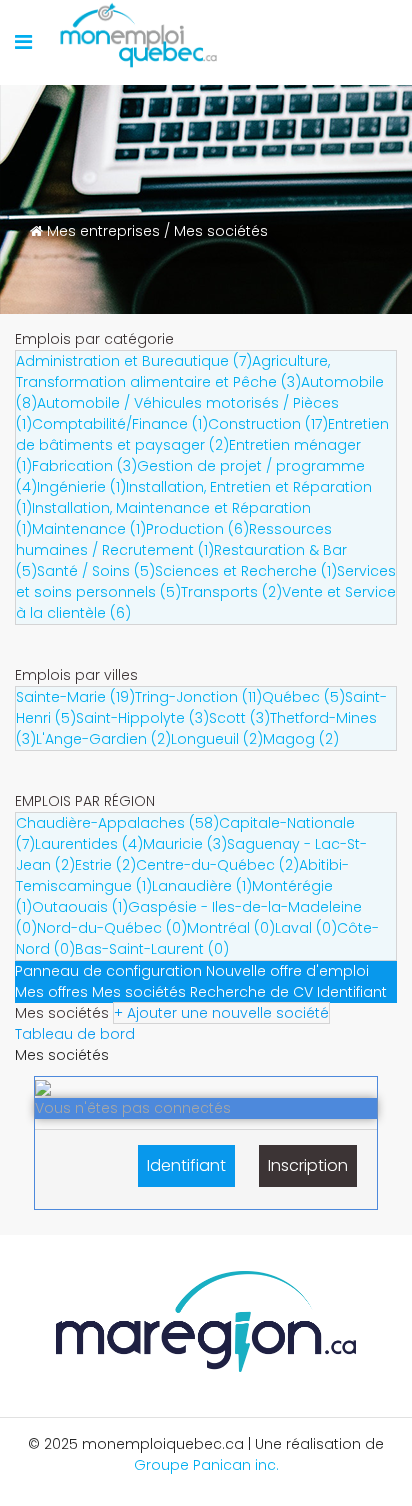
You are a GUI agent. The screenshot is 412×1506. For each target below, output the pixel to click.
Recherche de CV (251, 992)
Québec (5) (303, 697)
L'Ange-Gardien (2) (103, 739)
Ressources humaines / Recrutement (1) (174, 539)
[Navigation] (23, 42)
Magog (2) (301, 739)
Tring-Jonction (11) (198, 697)
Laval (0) (306, 928)
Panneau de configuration (108, 971)
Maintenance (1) (89, 529)
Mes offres (51, 992)
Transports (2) (231, 592)
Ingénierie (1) (81, 487)
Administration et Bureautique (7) (134, 361)
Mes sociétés (139, 992)
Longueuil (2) (217, 739)
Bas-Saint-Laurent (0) (152, 949)
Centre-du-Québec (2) (217, 865)
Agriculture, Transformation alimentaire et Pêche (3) (173, 371)
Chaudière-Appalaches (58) (117, 823)
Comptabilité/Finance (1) (120, 424)
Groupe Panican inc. (206, 1465)
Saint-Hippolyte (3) (142, 718)
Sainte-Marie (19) (75, 697)
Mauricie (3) (185, 844)
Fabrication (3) (84, 466)
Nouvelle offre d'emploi (287, 971)
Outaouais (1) (80, 907)
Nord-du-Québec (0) (112, 928)
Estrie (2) (105, 865)
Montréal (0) (231, 928)
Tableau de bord (75, 1034)
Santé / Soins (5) (96, 571)
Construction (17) (268, 424)
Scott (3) (239, 718)
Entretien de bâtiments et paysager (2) (202, 434)
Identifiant (352, 992)
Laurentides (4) (89, 844)
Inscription (308, 1165)
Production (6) (197, 529)
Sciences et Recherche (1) (246, 571)
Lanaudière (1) (202, 886)
